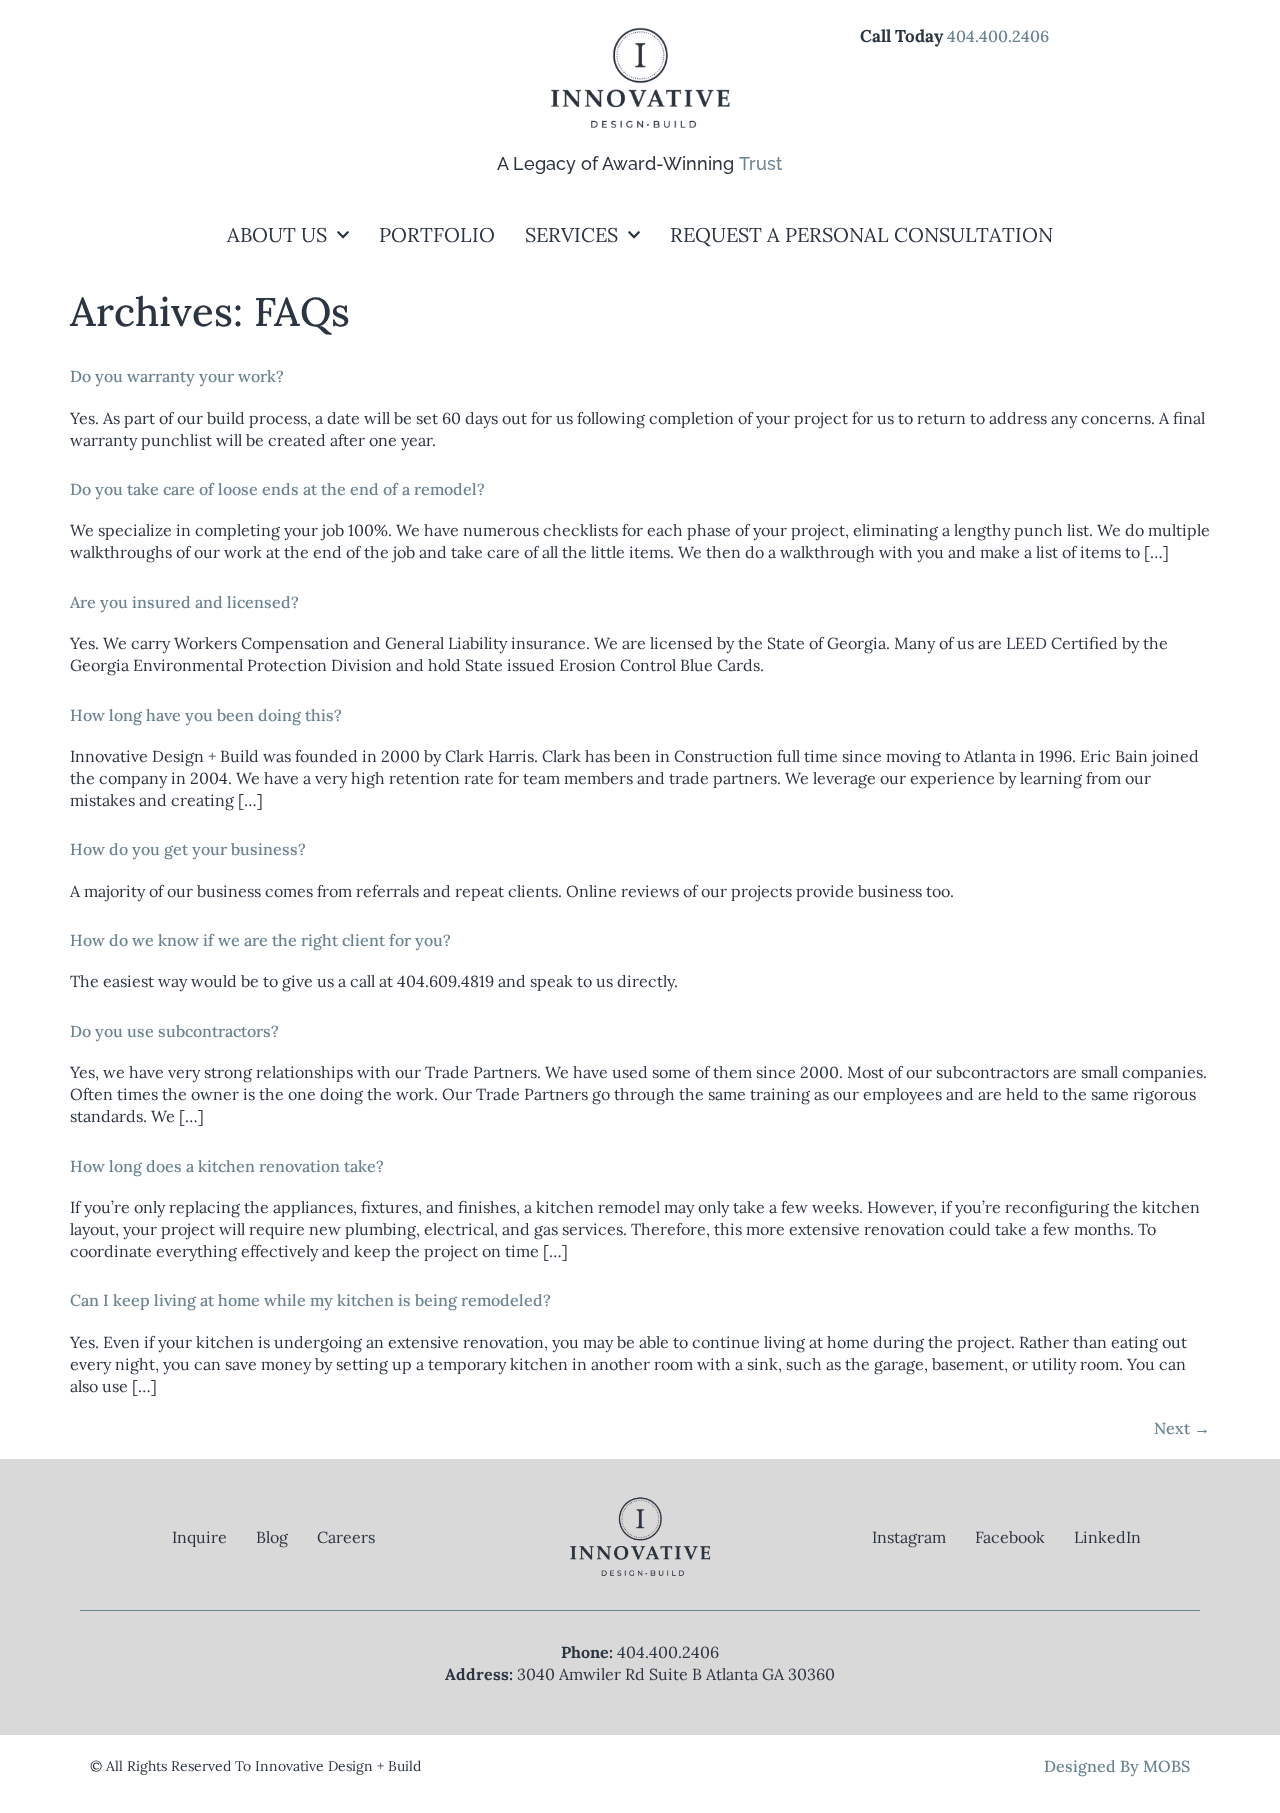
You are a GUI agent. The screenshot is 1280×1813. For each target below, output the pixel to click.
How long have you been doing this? (206, 715)
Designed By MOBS (1117, 1766)
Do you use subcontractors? (174, 1031)
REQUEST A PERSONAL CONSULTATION (861, 234)
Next (1182, 1428)
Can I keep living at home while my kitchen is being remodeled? (310, 1300)
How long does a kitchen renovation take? (227, 1166)
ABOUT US (277, 234)
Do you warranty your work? (177, 376)
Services (571, 234)
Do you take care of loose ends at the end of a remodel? (277, 489)
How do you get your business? (188, 849)
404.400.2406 (998, 36)
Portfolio (437, 234)
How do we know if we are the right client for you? (260, 940)
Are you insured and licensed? (184, 602)
